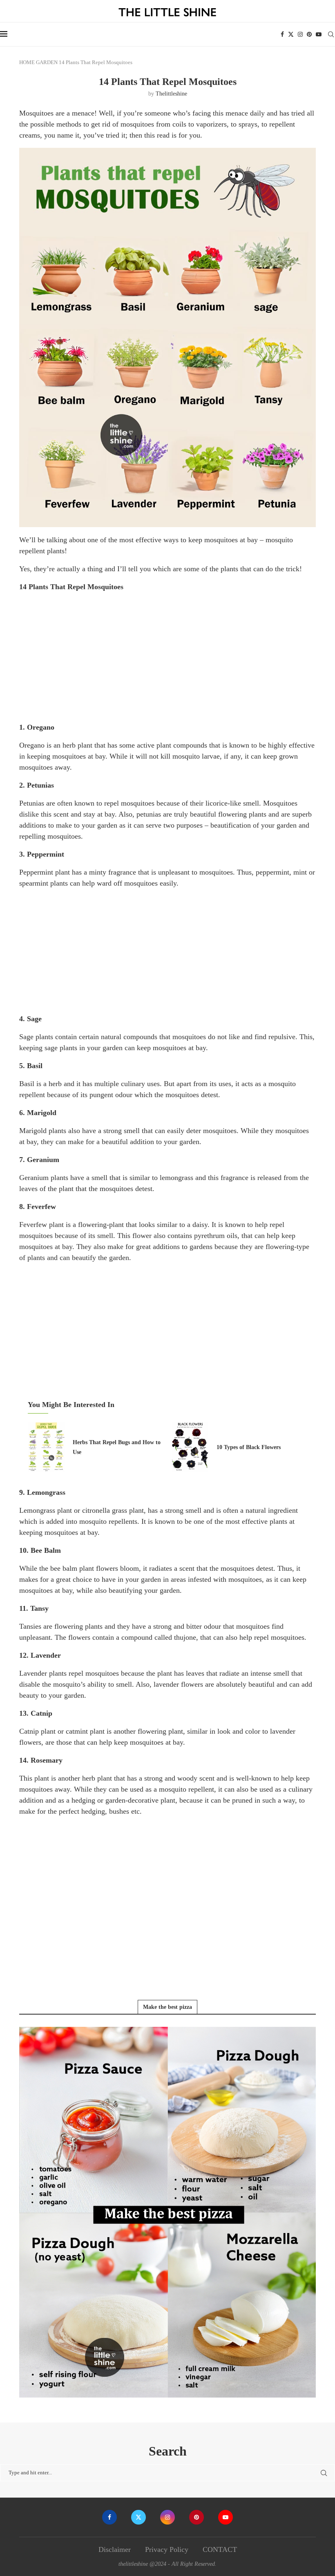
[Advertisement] (167, 657)
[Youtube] (319, 34)
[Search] (331, 34)
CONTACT (220, 2549)
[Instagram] (300, 34)
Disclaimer (115, 2549)
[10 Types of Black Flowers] (190, 1447)
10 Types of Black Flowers (249, 1447)
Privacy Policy (167, 2549)
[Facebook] (282, 34)
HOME (27, 62)
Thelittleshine (171, 94)
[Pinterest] (309, 34)
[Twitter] (291, 34)
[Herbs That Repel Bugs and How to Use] (46, 1447)
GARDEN (47, 62)
